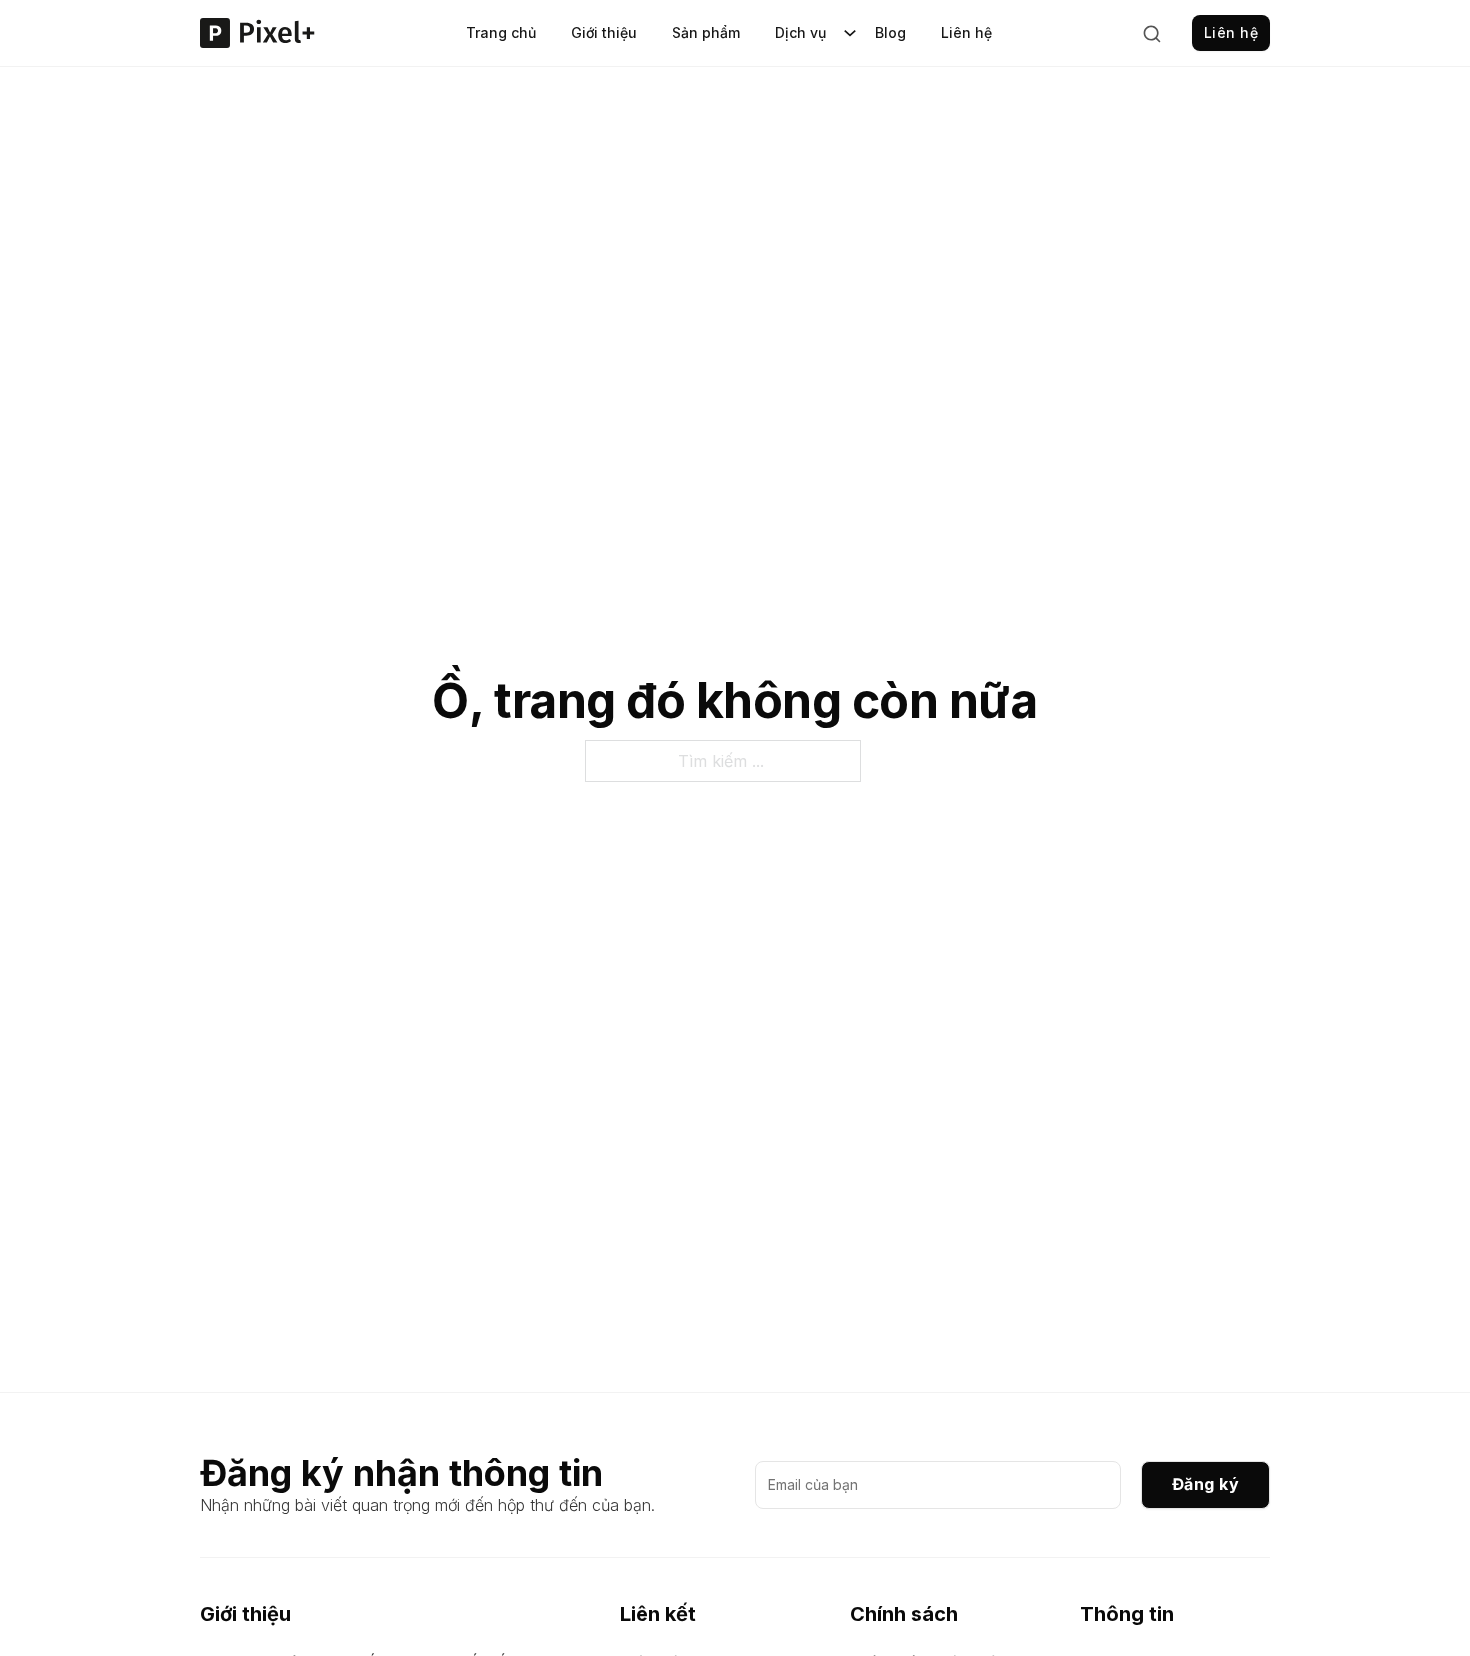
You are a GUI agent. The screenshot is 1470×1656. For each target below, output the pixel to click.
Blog (890, 32)
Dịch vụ (800, 32)
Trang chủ (501, 32)
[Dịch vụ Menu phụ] (850, 33)
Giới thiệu (604, 32)
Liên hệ (966, 32)
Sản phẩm (706, 32)
